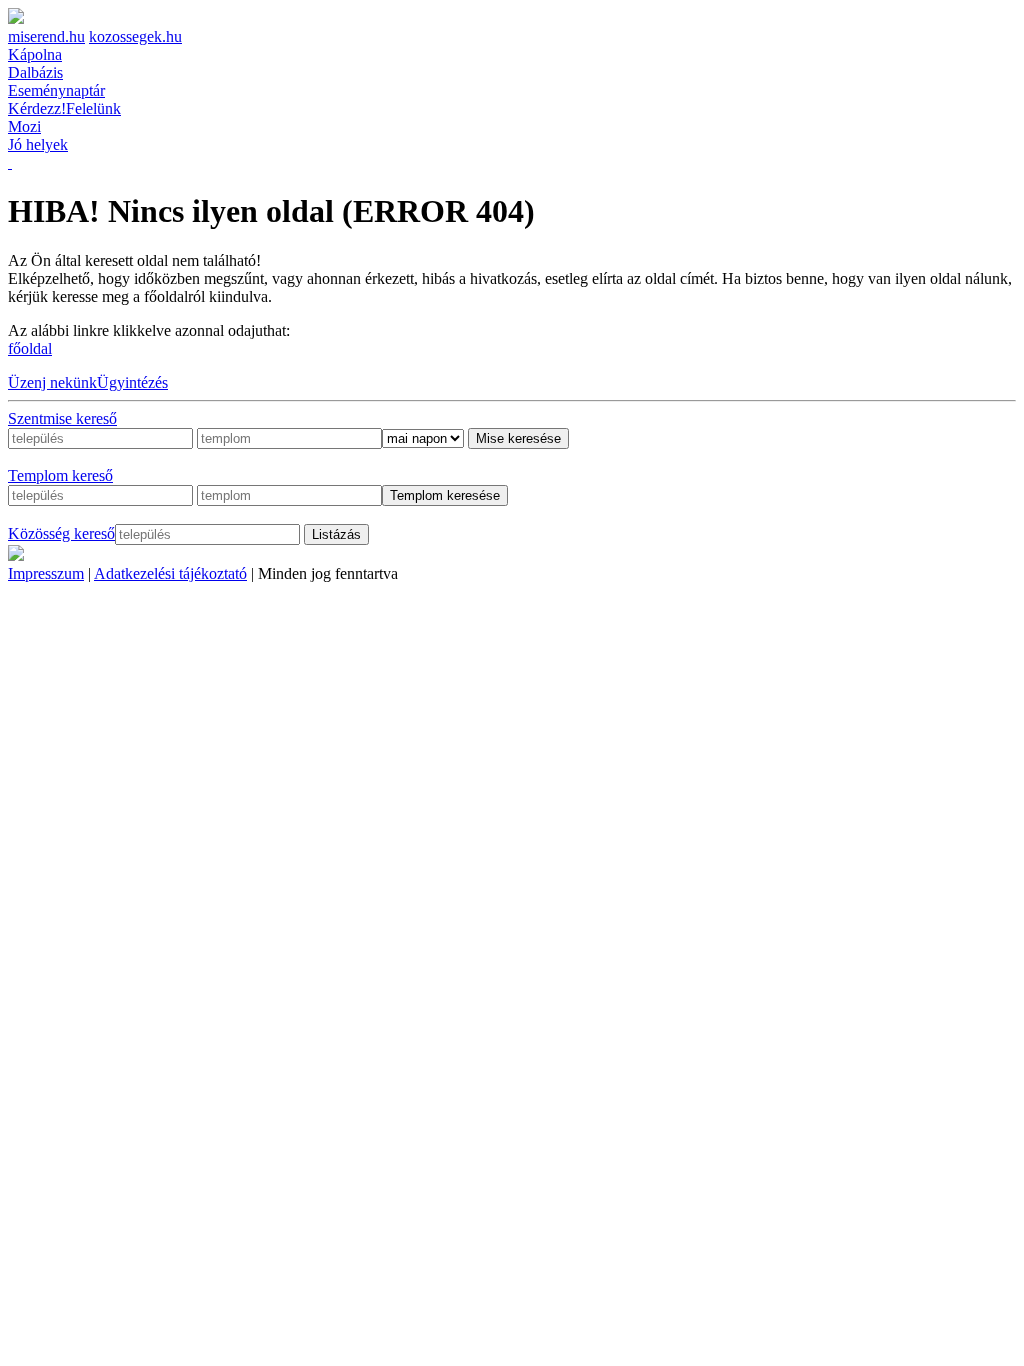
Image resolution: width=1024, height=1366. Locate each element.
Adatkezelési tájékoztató (170, 573)
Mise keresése (518, 438)
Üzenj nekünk (52, 382)
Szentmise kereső (62, 418)
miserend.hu (46, 36)
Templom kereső (60, 475)
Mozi (24, 126)
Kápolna (35, 54)
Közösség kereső (61, 533)
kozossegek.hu (135, 36)
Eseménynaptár (56, 90)
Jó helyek (38, 144)
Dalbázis (35, 72)
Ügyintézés (132, 382)
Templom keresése (445, 495)
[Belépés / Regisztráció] (10, 162)
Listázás (336, 534)
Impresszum (46, 573)
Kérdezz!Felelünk (64, 108)
